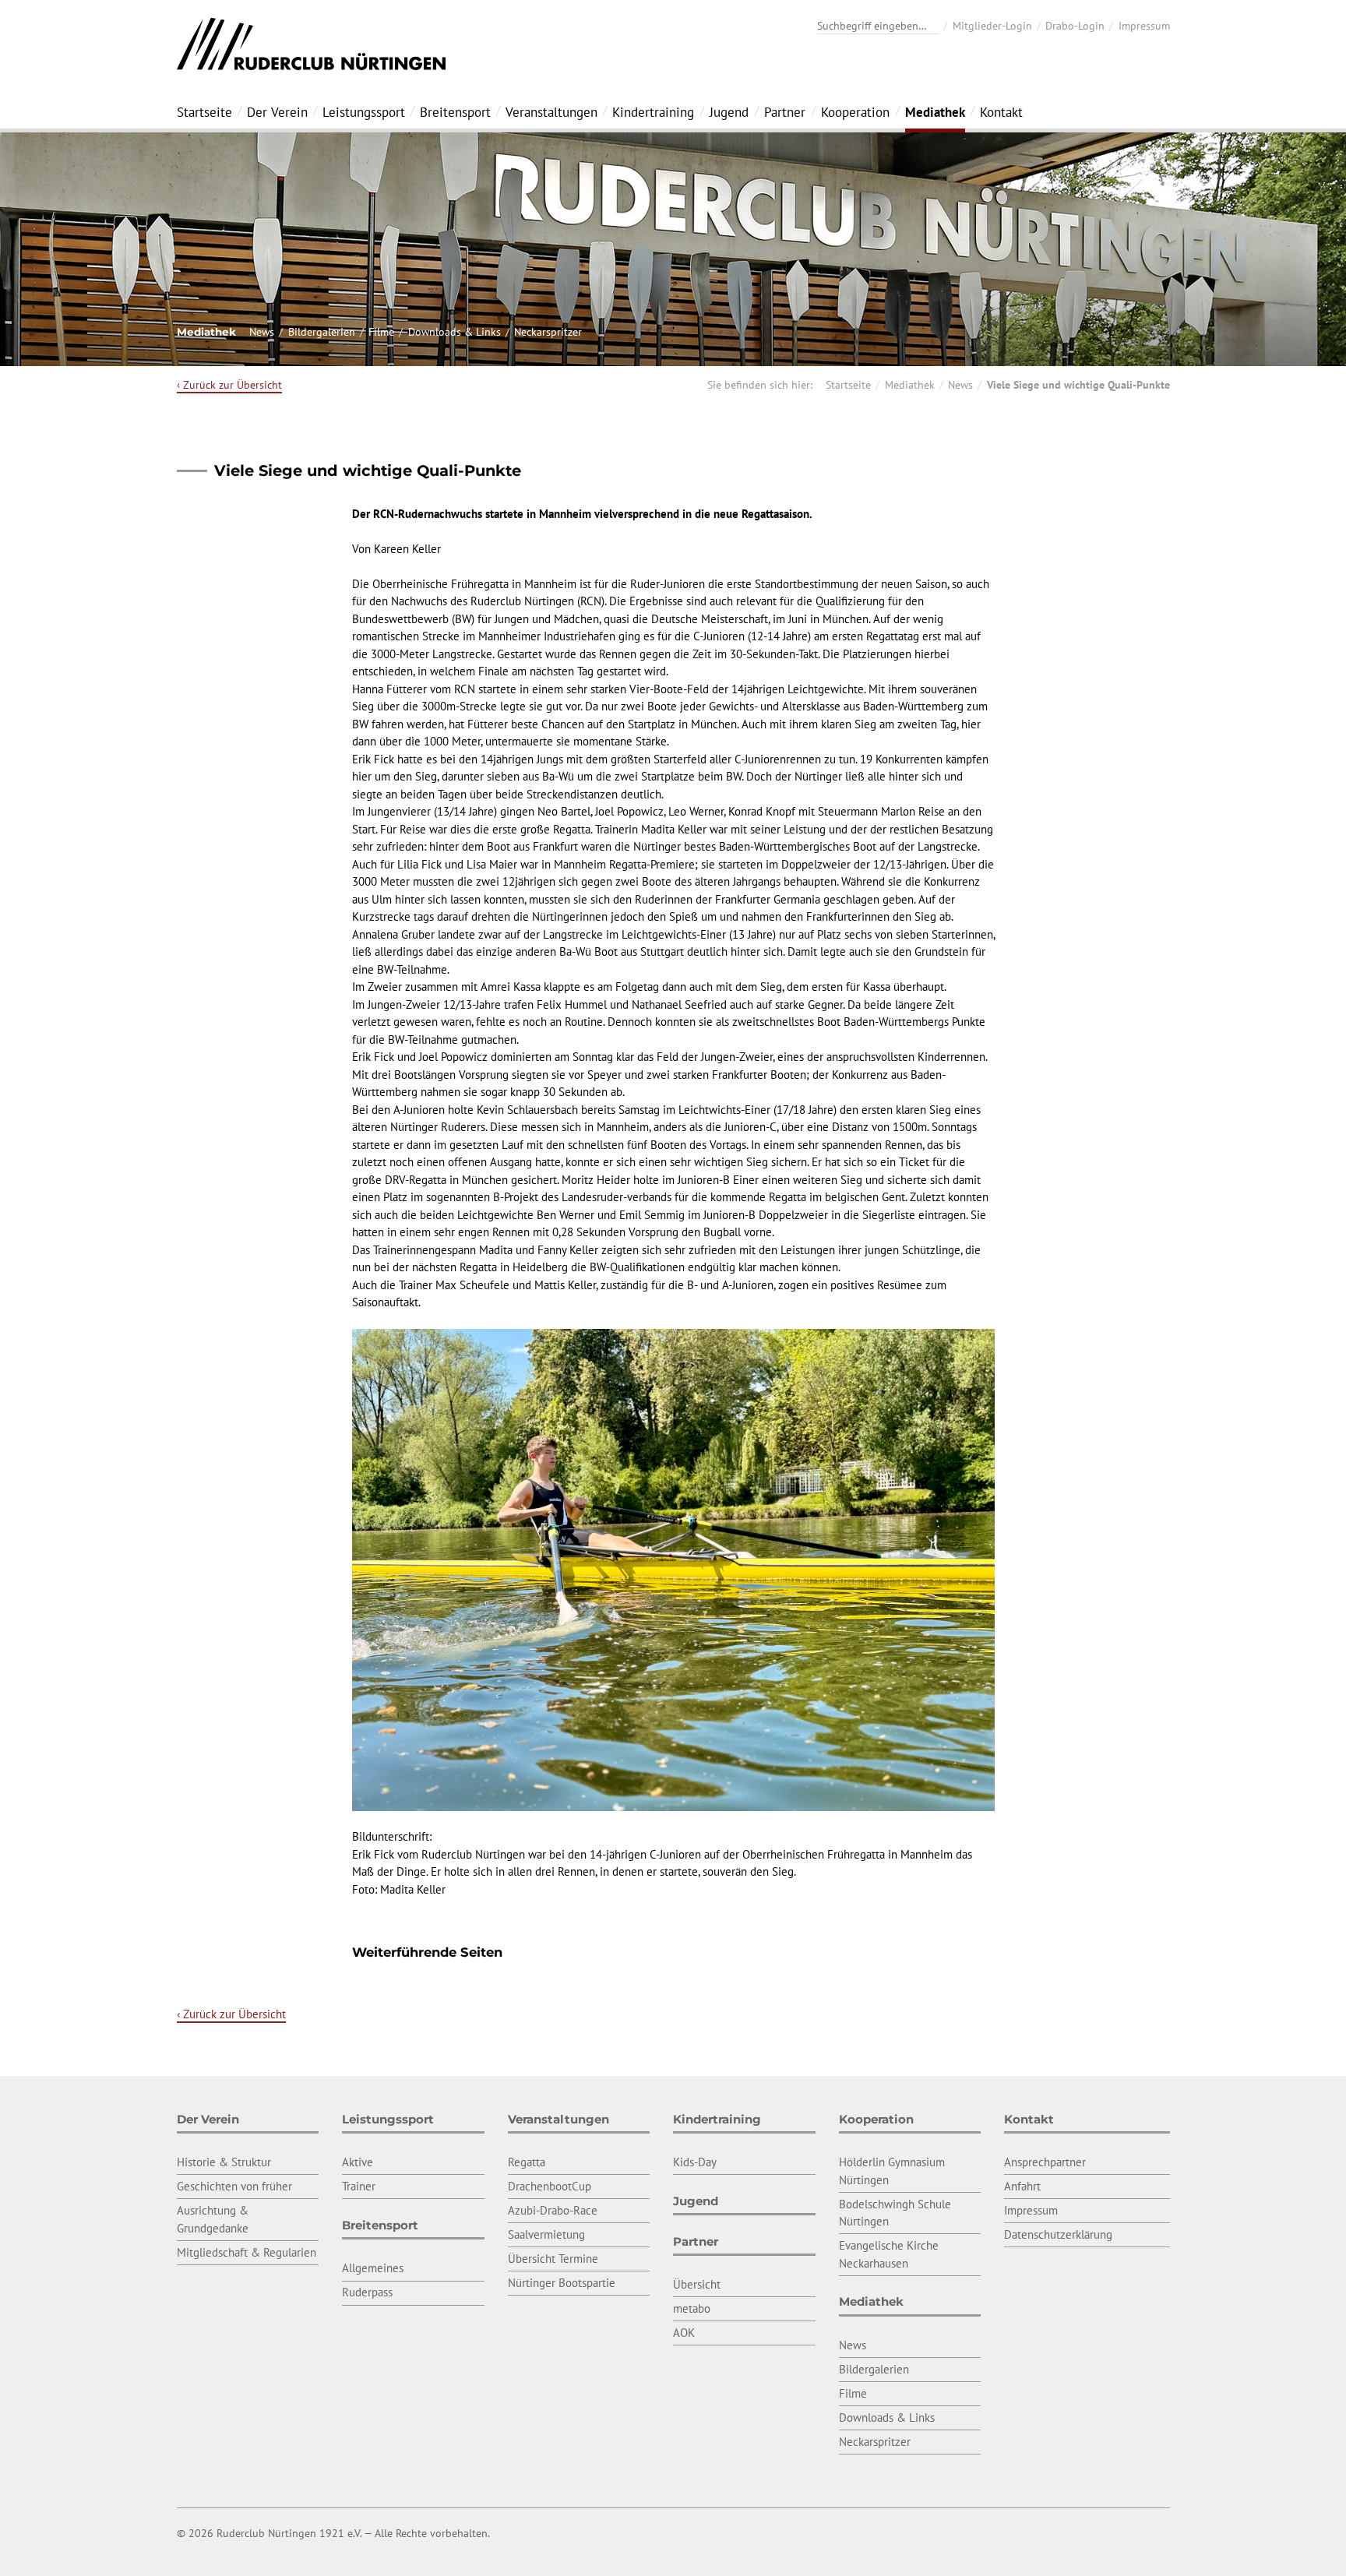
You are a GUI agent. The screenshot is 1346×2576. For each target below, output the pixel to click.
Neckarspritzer (548, 332)
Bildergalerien (322, 332)
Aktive (358, 2162)
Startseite (204, 112)
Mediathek (935, 112)
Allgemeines (373, 2268)
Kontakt (1001, 112)
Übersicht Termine (553, 2259)
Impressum (1144, 26)
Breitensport (455, 112)
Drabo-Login (1075, 26)
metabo (692, 2308)
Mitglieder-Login (992, 26)
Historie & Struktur (224, 2162)
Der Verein (277, 112)
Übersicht (697, 2284)
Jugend (729, 112)
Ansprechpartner (1045, 2162)
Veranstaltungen (551, 112)
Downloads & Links (455, 332)
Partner (785, 112)
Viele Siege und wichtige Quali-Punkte (1078, 385)
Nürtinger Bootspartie (562, 2283)
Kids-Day (695, 2162)
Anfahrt (1022, 2186)
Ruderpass (367, 2292)
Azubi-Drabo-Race (553, 2210)
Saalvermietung (546, 2234)
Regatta (527, 2162)
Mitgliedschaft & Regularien (247, 2252)
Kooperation (855, 112)
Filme (381, 332)
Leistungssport (364, 112)
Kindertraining (653, 112)
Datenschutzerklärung (1058, 2234)
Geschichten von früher (234, 2186)
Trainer (359, 2186)
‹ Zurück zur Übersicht (229, 385)
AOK (684, 2333)
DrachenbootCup (550, 2186)
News (262, 332)
